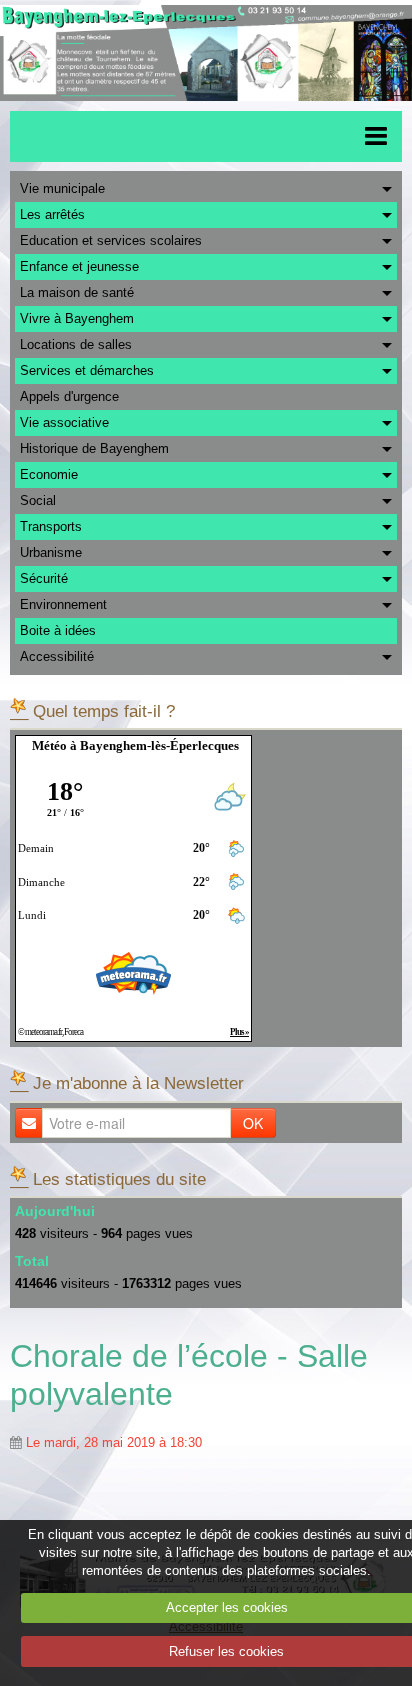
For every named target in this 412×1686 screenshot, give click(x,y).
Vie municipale (62, 188)
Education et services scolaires (111, 240)
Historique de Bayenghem (94, 448)
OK (253, 1123)
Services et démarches (87, 370)
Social (38, 500)
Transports (51, 526)
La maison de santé (77, 292)
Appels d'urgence (69, 396)
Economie (49, 474)
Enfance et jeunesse (79, 266)
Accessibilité (57, 656)
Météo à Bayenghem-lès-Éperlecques (135, 745)
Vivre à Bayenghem (77, 318)
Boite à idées (58, 630)
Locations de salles (76, 344)
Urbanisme (51, 552)
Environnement (63, 604)
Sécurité (44, 578)
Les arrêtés (52, 214)
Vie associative (64, 422)
